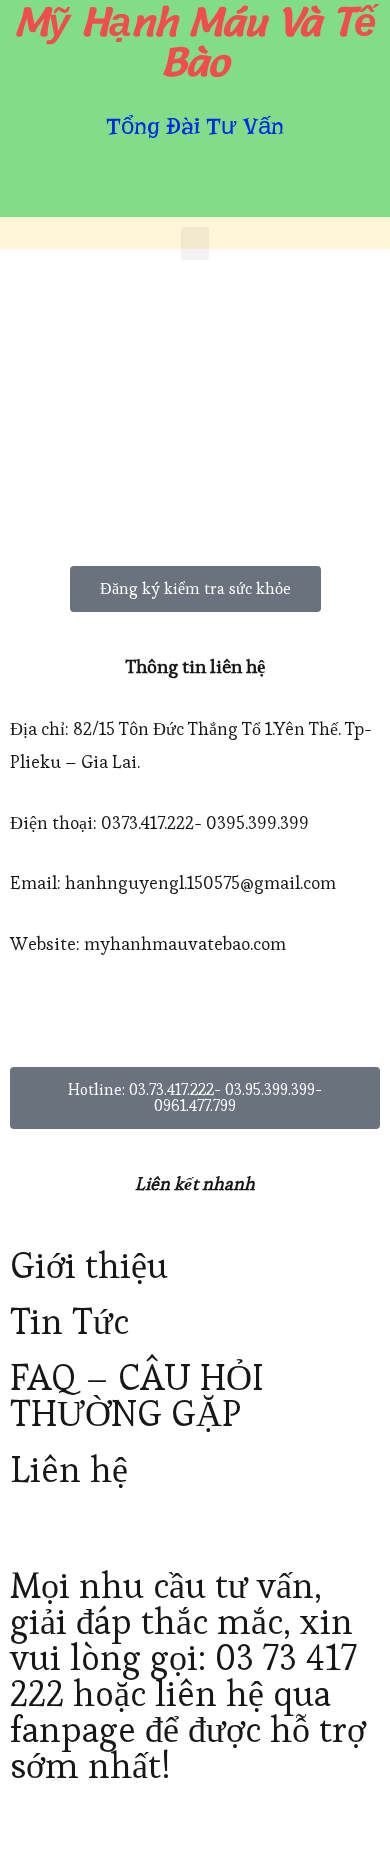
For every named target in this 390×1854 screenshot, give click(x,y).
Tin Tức (69, 1321)
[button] (195, 243)
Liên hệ (69, 1469)
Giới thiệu (89, 1265)
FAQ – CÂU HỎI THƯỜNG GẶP (136, 1395)
